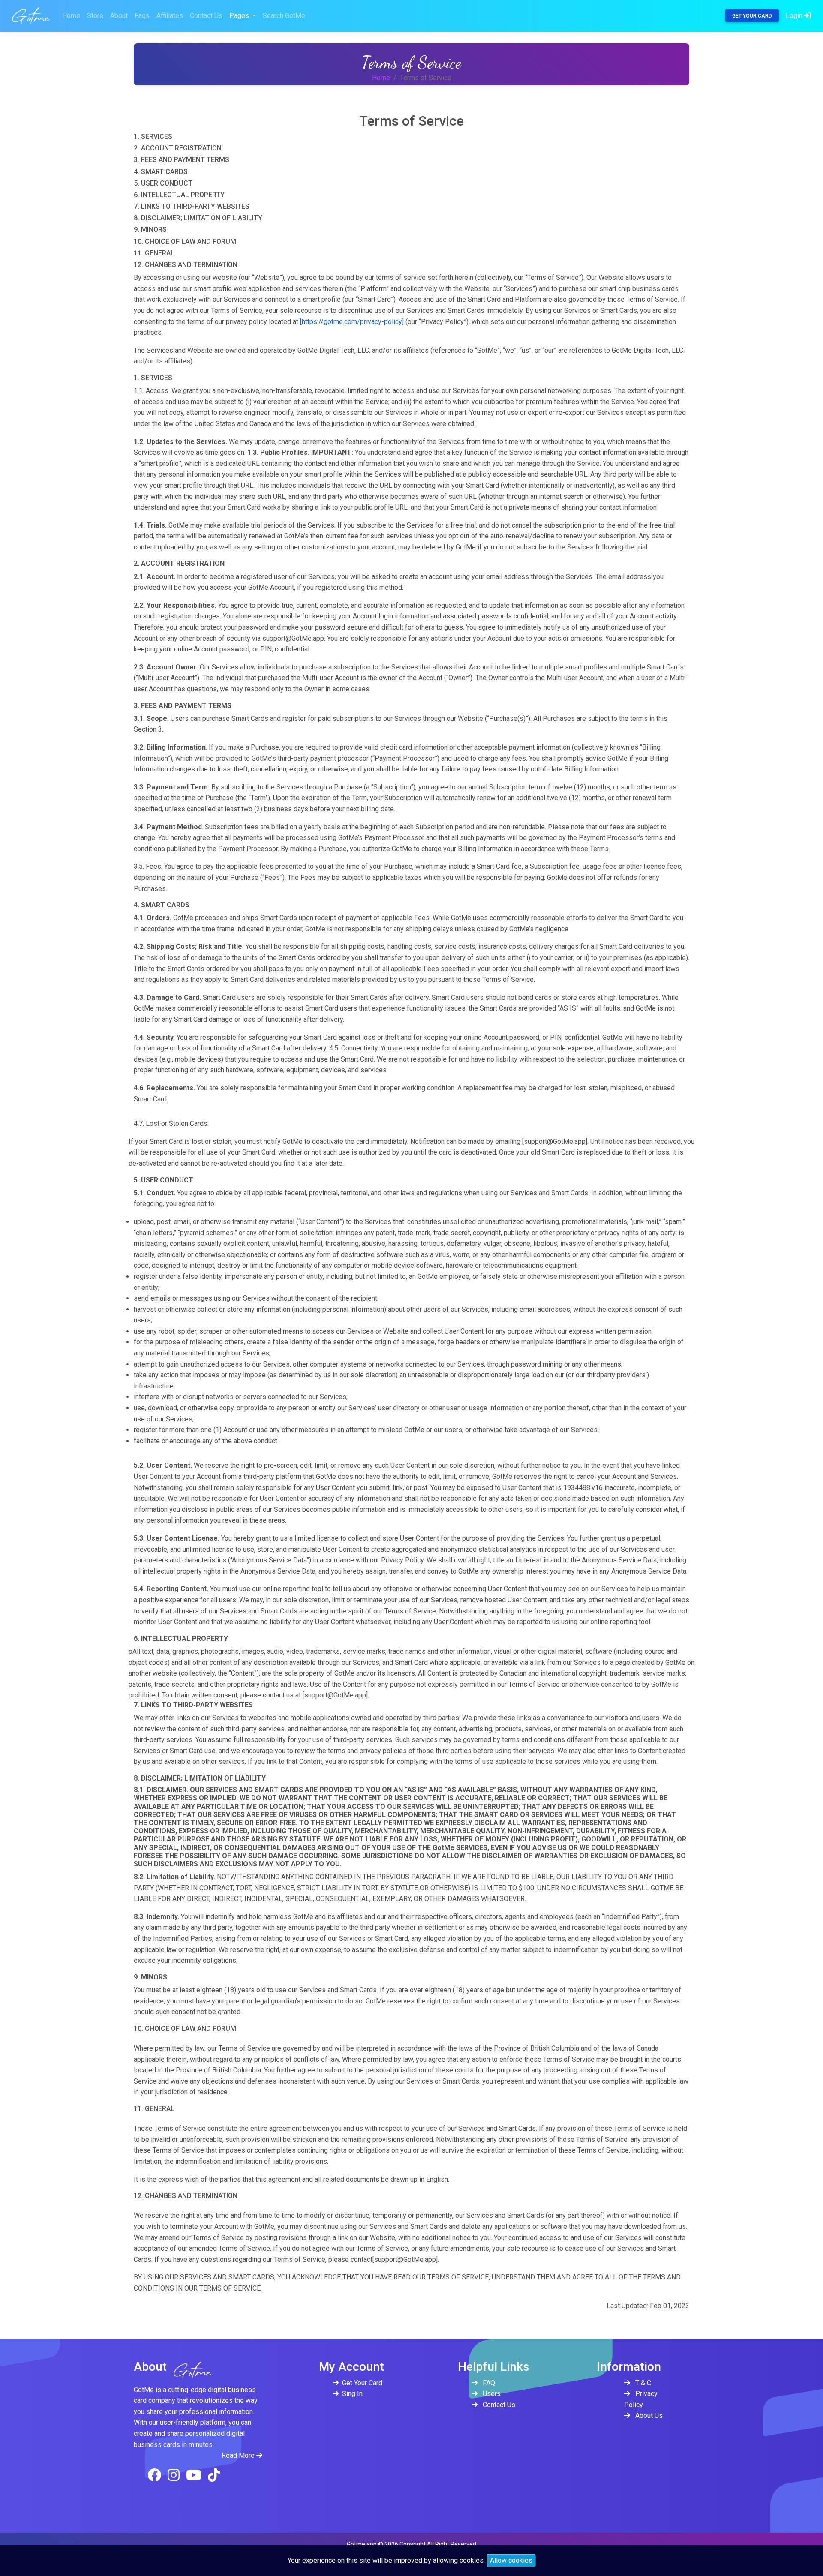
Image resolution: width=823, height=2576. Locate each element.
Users (491, 2394)
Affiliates (170, 16)
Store (95, 16)
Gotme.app (362, 2544)
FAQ (488, 2383)
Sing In (352, 2394)
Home (71, 16)
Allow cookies (511, 2560)
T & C (642, 2383)
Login (795, 16)
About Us (648, 2416)
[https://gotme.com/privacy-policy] (352, 322)
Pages (240, 16)
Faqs (142, 16)
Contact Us (206, 16)
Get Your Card (752, 16)
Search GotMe (284, 16)
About (119, 16)
